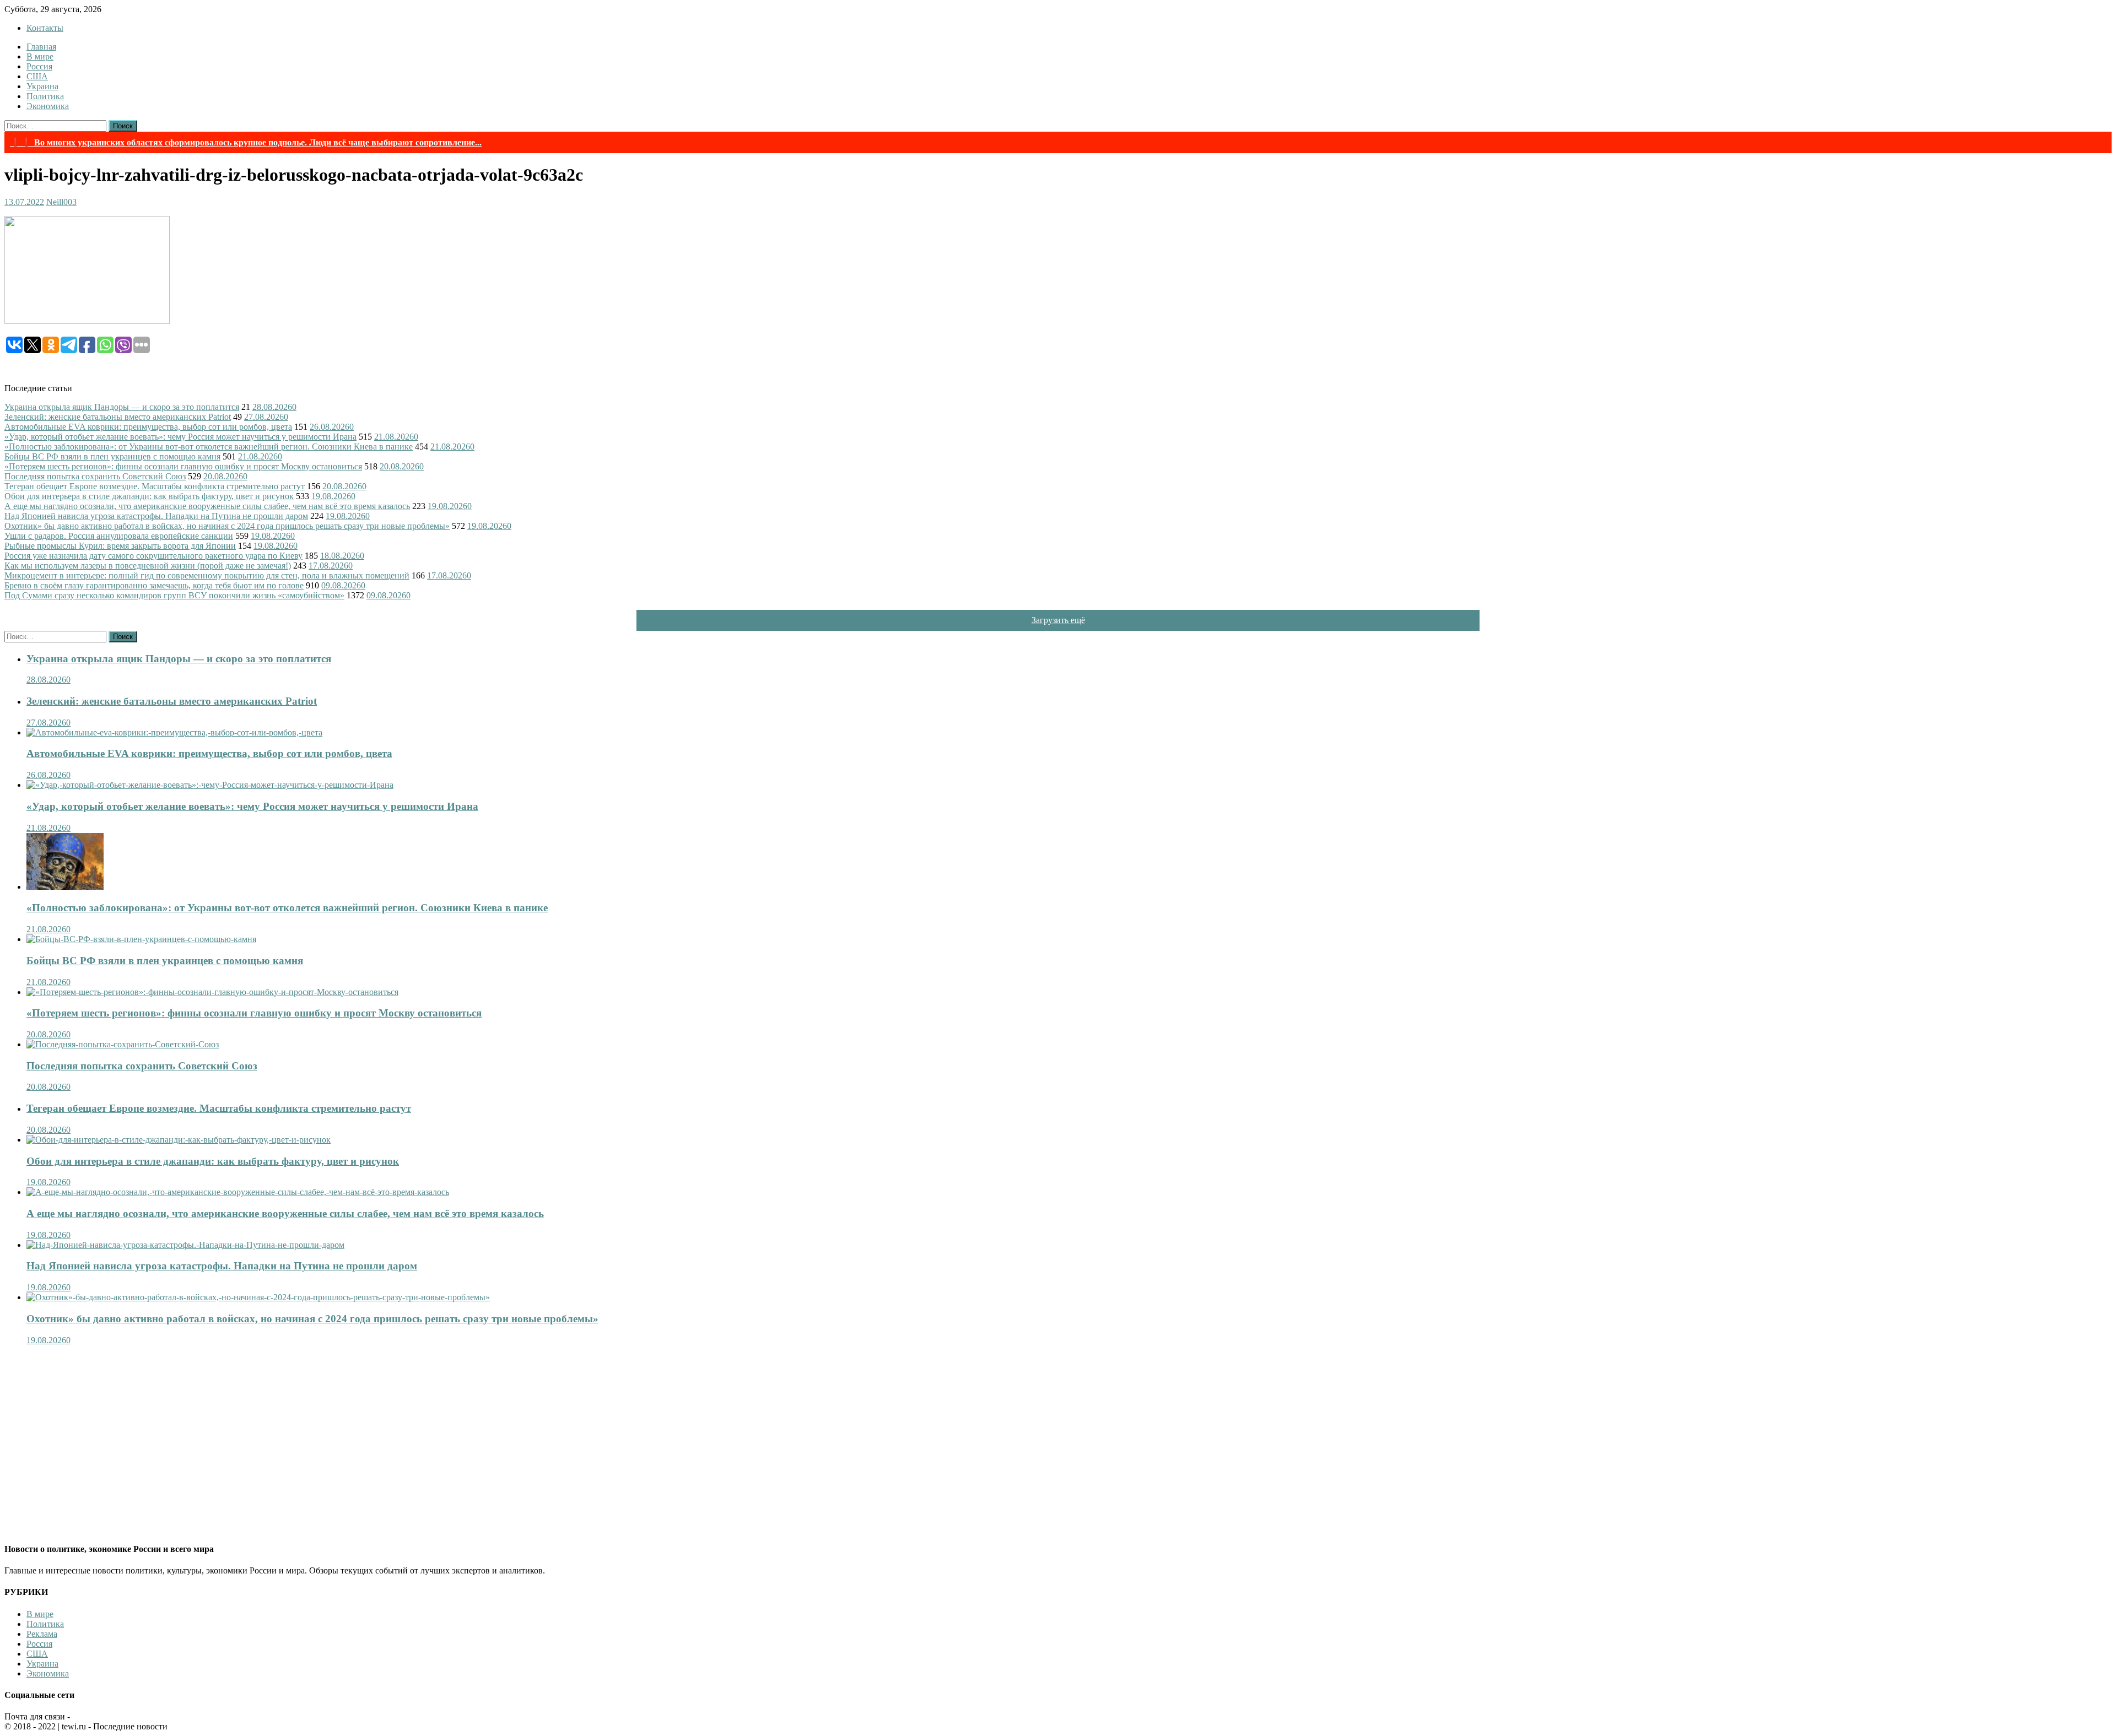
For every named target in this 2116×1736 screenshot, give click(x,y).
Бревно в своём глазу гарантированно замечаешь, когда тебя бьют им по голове (154, 585)
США (37, 76)
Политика (45, 96)
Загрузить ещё (1058, 620)
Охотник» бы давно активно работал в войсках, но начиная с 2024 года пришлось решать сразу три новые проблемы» (227, 526)
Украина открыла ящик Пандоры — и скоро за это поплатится (122, 407)
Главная (41, 47)
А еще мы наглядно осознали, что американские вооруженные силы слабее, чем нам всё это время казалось (207, 506)
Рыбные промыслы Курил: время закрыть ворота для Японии (120, 546)
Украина (42, 86)
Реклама (42, 1634)
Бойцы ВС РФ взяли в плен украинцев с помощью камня (112, 456)
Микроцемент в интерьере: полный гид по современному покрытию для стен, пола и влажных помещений (207, 575)
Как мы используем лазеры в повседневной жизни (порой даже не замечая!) (148, 566)
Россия (39, 66)
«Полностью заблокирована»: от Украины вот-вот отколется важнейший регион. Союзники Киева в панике (209, 447)
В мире (40, 56)
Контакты (45, 28)
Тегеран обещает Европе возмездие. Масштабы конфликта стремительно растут (155, 486)
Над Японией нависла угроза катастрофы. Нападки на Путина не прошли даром (156, 516)
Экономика (48, 106)
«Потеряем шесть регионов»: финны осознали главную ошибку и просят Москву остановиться (183, 466)
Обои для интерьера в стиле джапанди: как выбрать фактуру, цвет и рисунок (149, 496)
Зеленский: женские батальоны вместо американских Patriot (118, 417)
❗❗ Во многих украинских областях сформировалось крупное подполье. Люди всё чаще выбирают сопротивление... (246, 142)
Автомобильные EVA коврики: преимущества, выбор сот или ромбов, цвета (148, 427)
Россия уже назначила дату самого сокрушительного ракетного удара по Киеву (153, 556)
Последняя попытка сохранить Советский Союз (95, 476)
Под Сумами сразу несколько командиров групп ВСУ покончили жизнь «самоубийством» (174, 595)
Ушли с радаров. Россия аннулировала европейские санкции (119, 536)
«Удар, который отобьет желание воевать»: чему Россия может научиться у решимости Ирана (180, 437)
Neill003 (61, 202)
